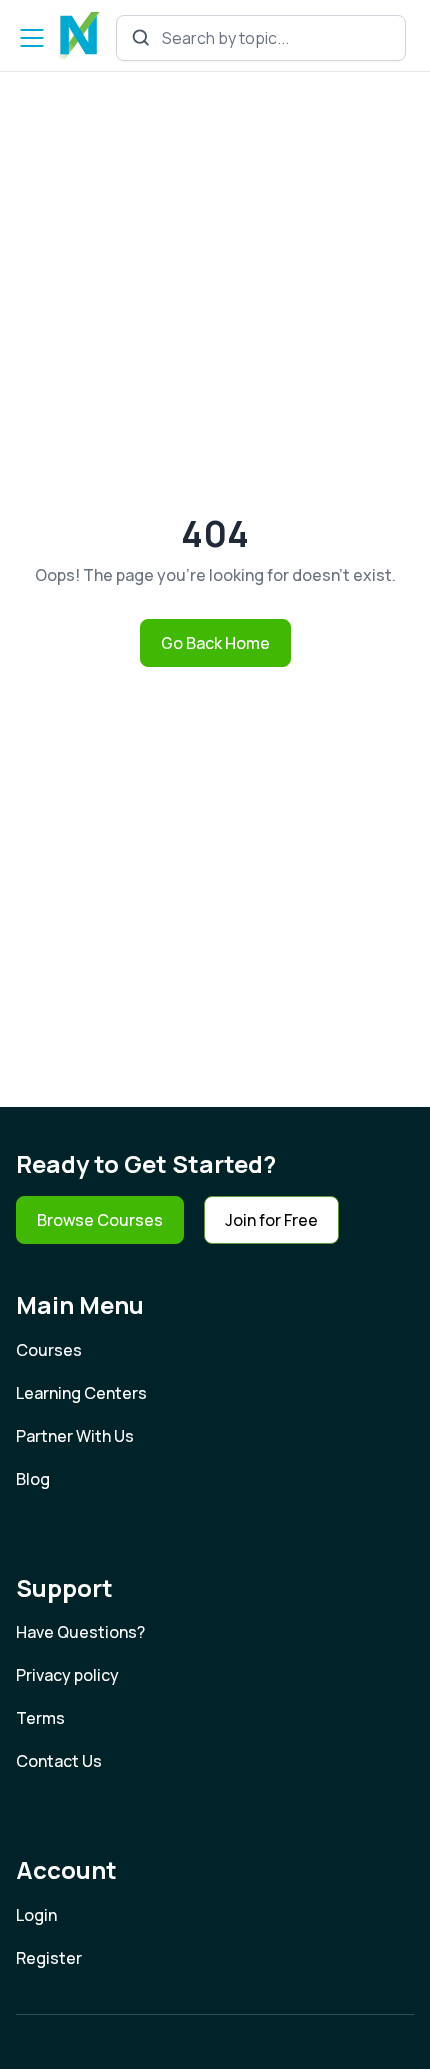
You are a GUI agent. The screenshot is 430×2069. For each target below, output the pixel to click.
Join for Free (271, 1220)
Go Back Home (215, 643)
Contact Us (59, 1761)
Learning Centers (81, 1393)
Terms (40, 1718)
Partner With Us (75, 1436)
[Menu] (32, 38)
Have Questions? (80, 1632)
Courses (49, 1350)
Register (49, 1958)
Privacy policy (67, 1675)
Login (36, 1915)
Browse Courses (100, 1220)
